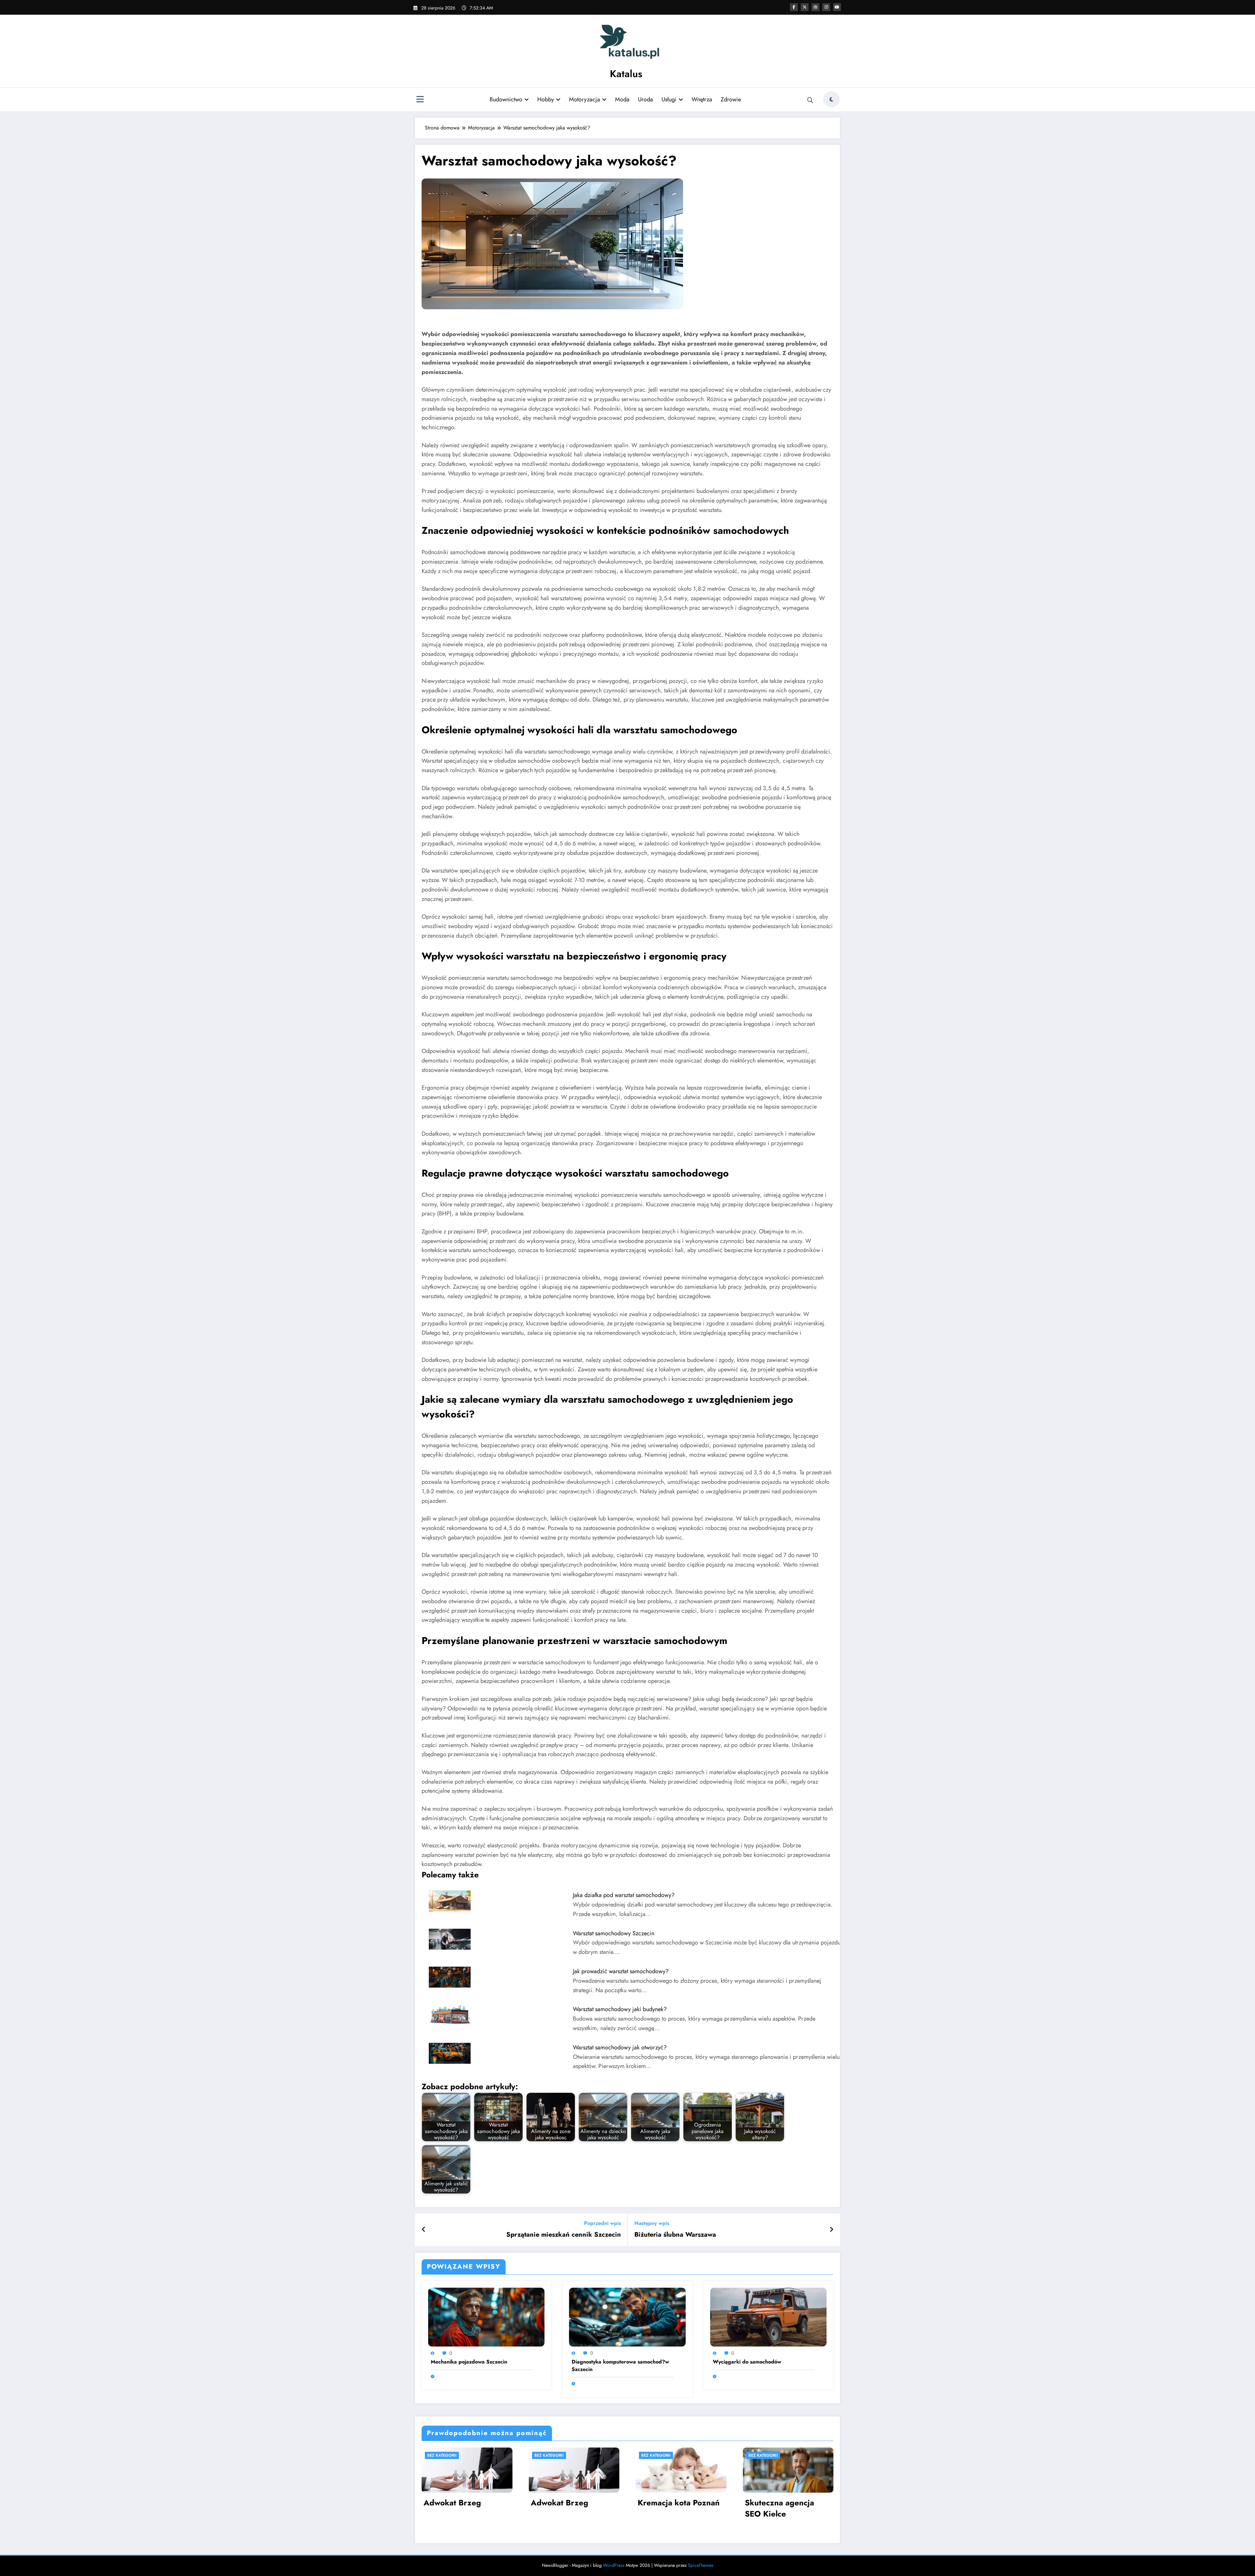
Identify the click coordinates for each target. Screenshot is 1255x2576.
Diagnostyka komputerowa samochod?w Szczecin (620, 2365)
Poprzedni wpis (602, 2223)
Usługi (669, 99)
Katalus (626, 74)
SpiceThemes (701, 2565)
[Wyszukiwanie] (810, 100)
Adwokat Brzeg (452, 2503)
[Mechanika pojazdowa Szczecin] (486, 2316)
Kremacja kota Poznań (679, 2503)
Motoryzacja (585, 99)
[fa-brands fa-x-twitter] (805, 7)
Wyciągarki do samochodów (747, 2362)
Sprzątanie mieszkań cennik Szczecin (564, 2235)
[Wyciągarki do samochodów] (768, 2316)
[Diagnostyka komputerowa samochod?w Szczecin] (627, 2316)
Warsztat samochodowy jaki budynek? (620, 2009)
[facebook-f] (794, 7)
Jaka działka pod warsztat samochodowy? (624, 1895)
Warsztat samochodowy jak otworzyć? (620, 2047)
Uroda (645, 99)
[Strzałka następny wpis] (831, 2230)
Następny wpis (652, 2223)
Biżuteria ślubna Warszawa (675, 2235)
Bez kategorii (442, 2455)
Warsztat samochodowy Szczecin (614, 1933)
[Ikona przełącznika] (420, 100)
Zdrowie (731, 99)
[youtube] (837, 7)
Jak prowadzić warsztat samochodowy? (621, 1971)
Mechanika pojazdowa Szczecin (469, 2362)
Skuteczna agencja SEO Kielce (779, 2508)
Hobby (546, 99)
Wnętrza (702, 99)
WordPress (614, 2565)
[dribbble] (815, 7)
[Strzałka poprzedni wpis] (424, 2230)
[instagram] (826, 7)
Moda (622, 99)
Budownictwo (506, 99)
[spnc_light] (831, 99)
